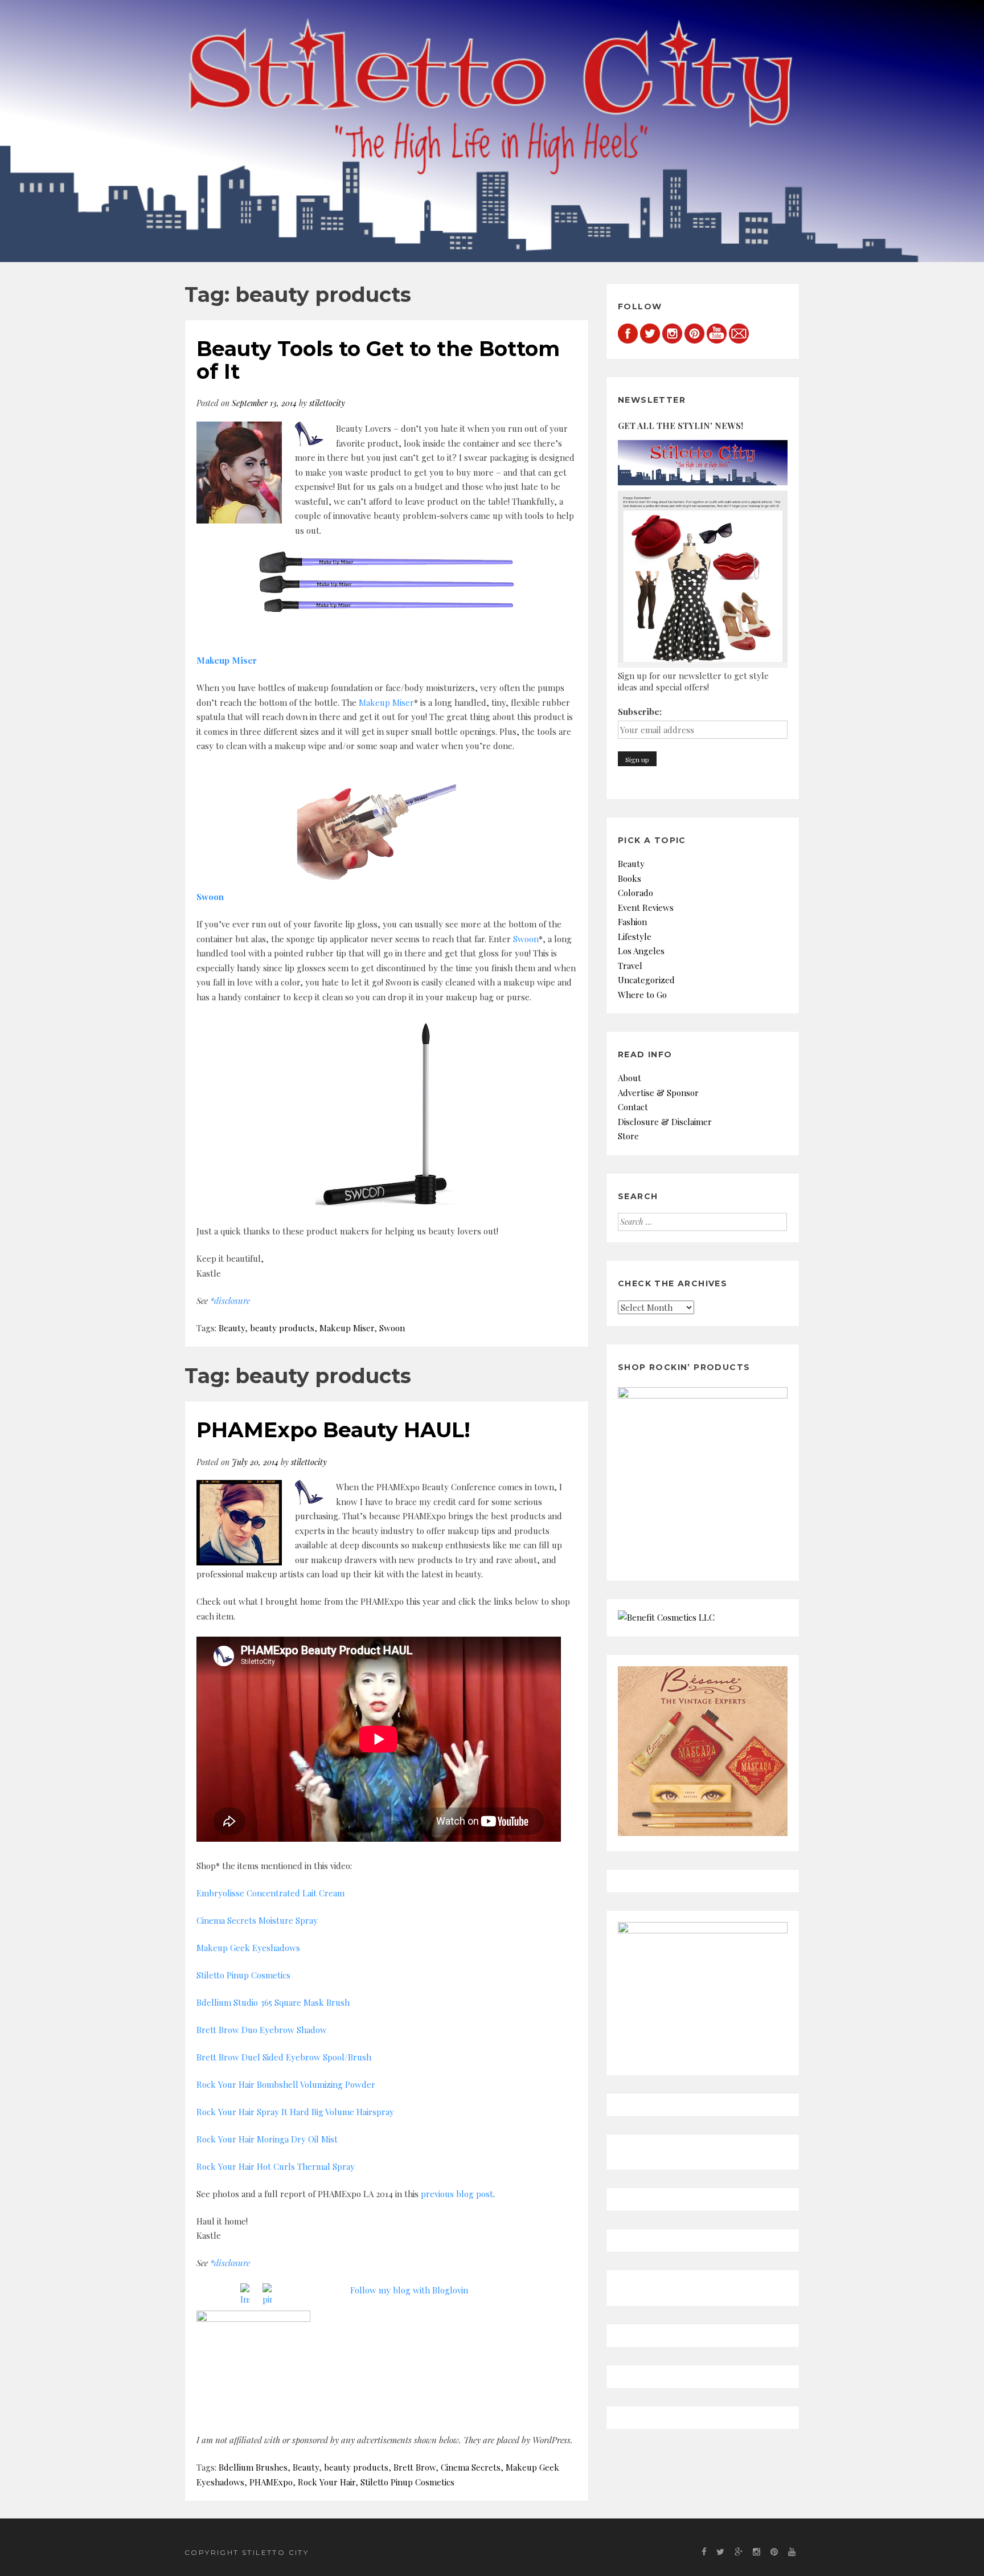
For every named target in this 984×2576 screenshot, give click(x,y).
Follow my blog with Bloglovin (409, 2290)
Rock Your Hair (327, 2482)
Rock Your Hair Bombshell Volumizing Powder (286, 2084)
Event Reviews (646, 907)
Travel (630, 966)
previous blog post (457, 2194)
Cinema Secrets (471, 2467)
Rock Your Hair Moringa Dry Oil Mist (267, 2139)
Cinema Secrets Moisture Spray (257, 1920)
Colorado (635, 893)
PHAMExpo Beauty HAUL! (333, 1430)
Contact (633, 1107)
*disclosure (230, 1301)
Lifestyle (635, 937)
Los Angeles (641, 951)
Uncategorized (646, 980)
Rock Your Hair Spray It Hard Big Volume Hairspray (295, 2112)
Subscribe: (640, 712)
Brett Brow (415, 2467)
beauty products (282, 1328)
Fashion (632, 922)
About (630, 1078)
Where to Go (642, 995)
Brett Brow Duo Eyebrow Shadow (262, 2030)
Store (628, 1136)
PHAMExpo (271, 2482)
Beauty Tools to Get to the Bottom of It (378, 360)
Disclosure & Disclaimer (665, 1122)
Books (630, 878)
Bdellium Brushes (253, 2467)
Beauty (232, 1328)
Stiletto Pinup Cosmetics (243, 1975)
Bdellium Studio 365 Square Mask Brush (273, 2002)
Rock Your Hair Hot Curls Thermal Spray (276, 2166)
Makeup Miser (386, 702)
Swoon (526, 939)
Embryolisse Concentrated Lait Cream (270, 1893)
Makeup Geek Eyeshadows (248, 1948)
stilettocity (327, 403)
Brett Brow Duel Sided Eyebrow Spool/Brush (284, 2057)
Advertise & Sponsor (658, 1093)
